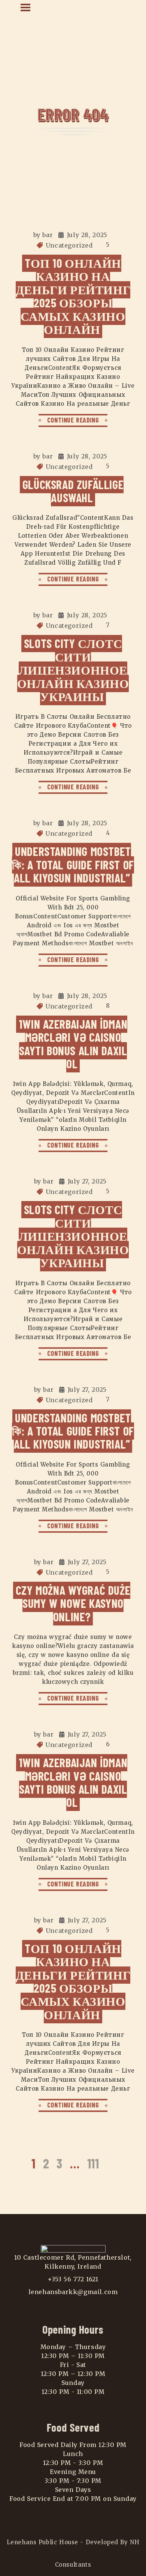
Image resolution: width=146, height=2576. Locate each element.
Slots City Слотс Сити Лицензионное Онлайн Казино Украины (73, 670)
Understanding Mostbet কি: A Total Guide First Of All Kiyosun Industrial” (73, 864)
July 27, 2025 (87, 1181)
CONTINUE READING (73, 420)
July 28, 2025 (87, 235)
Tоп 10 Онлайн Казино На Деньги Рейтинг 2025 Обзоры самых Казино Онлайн (73, 296)
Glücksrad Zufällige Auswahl (73, 491)
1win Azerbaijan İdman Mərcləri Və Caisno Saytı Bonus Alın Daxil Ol (73, 1044)
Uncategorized (69, 245)
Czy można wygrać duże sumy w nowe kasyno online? (73, 1603)
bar (48, 235)
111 (93, 2163)
